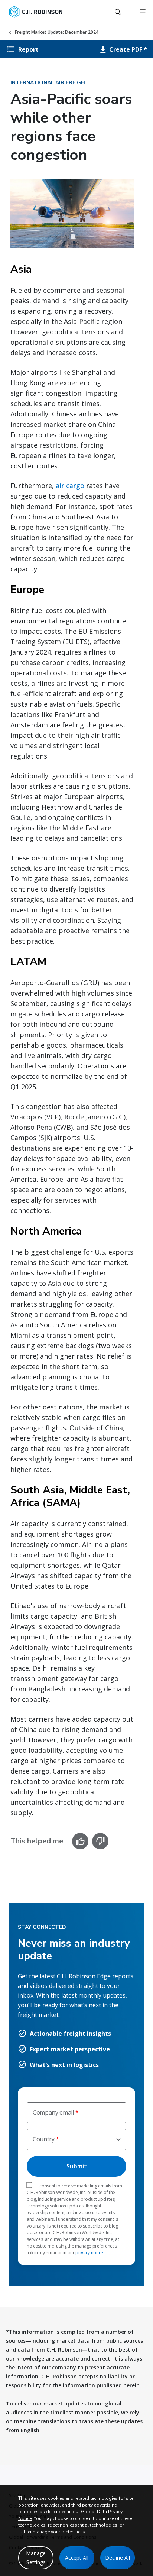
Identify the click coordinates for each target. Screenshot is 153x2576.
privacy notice (89, 2253)
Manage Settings (36, 2558)
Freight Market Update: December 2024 (57, 32)
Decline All (118, 2558)
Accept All (77, 2558)
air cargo (70, 486)
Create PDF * (127, 49)
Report (28, 49)
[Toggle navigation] (143, 12)
